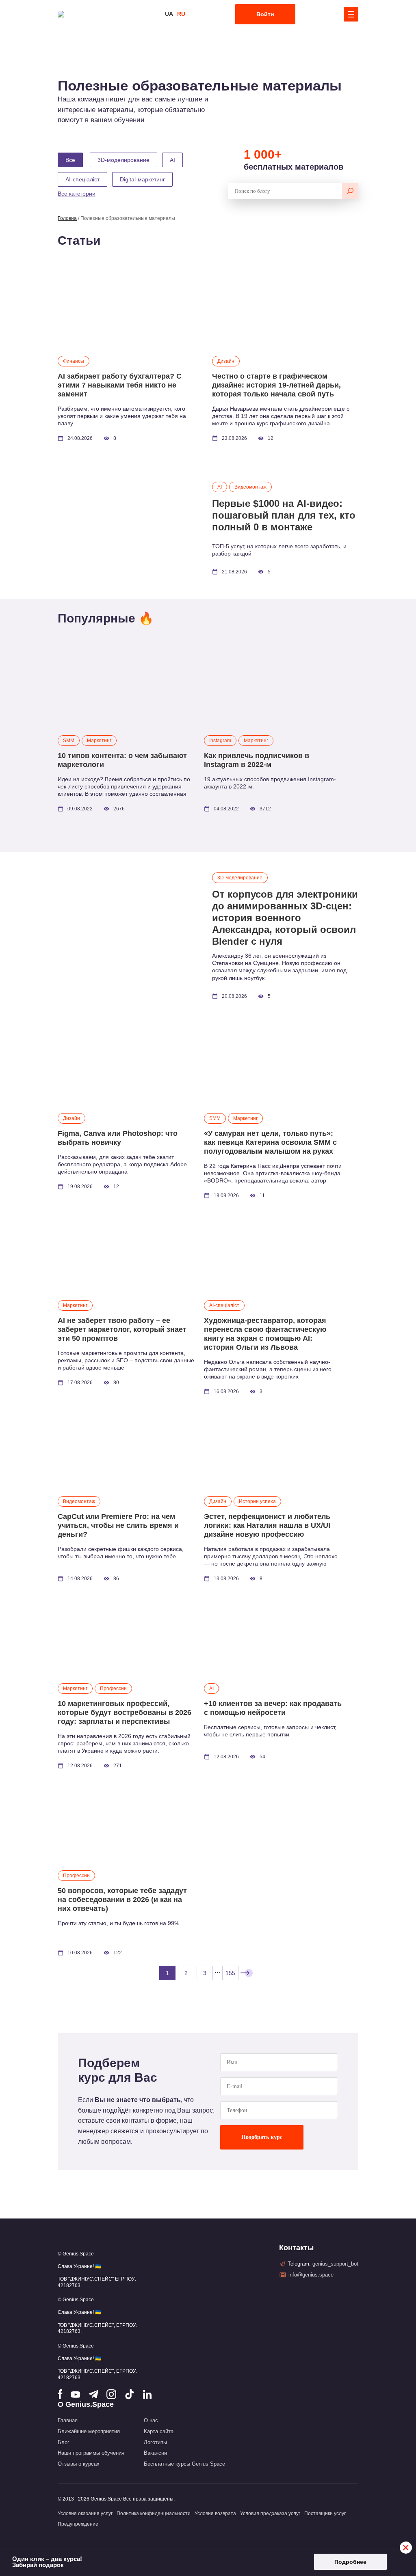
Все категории (77, 194)
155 (230, 1973)
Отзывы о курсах (79, 2464)
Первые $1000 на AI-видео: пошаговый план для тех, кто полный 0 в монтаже (284, 515)
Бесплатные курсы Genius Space (184, 2464)
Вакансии (155, 2453)
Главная (68, 2420)
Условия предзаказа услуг (270, 2514)
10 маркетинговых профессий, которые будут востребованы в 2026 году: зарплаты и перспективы (125, 1712)
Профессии (113, 1689)
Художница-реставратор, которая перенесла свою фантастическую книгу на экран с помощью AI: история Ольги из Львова (265, 1334)
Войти (265, 14)
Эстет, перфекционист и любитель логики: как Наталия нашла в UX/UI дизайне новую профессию (267, 1525)
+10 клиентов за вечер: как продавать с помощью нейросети (273, 1708)
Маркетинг (99, 741)
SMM (69, 741)
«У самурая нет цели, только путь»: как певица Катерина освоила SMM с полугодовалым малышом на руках (270, 1142)
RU (181, 14)
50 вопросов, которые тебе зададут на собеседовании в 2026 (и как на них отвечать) (122, 1900)
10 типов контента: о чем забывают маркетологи (122, 760)
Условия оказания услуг (85, 2514)
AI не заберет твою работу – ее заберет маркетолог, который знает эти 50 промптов (122, 1329)
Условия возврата (215, 2514)
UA (169, 14)
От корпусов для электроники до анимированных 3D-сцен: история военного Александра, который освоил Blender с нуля (285, 918)
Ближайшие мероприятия (89, 2431)
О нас (151, 2420)
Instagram (220, 741)
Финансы (74, 361)
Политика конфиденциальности (154, 2514)
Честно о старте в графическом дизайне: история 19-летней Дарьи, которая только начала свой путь (276, 385)
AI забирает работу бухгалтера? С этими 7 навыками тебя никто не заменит (120, 385)
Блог (64, 2442)
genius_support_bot (335, 2264)
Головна (67, 218)
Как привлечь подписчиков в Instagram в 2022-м (257, 760)
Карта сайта (159, 2431)
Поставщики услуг (325, 2514)
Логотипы (155, 2442)
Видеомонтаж (250, 487)
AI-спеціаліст (224, 1305)
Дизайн (226, 361)
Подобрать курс (262, 2137)
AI (220, 487)
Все (70, 160)
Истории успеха (257, 1501)
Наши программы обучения (91, 2453)
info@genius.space (311, 2275)
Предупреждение (78, 2524)
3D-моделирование (240, 878)
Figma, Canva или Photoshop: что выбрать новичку (118, 1138)
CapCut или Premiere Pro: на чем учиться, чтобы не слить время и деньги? (118, 1525)
